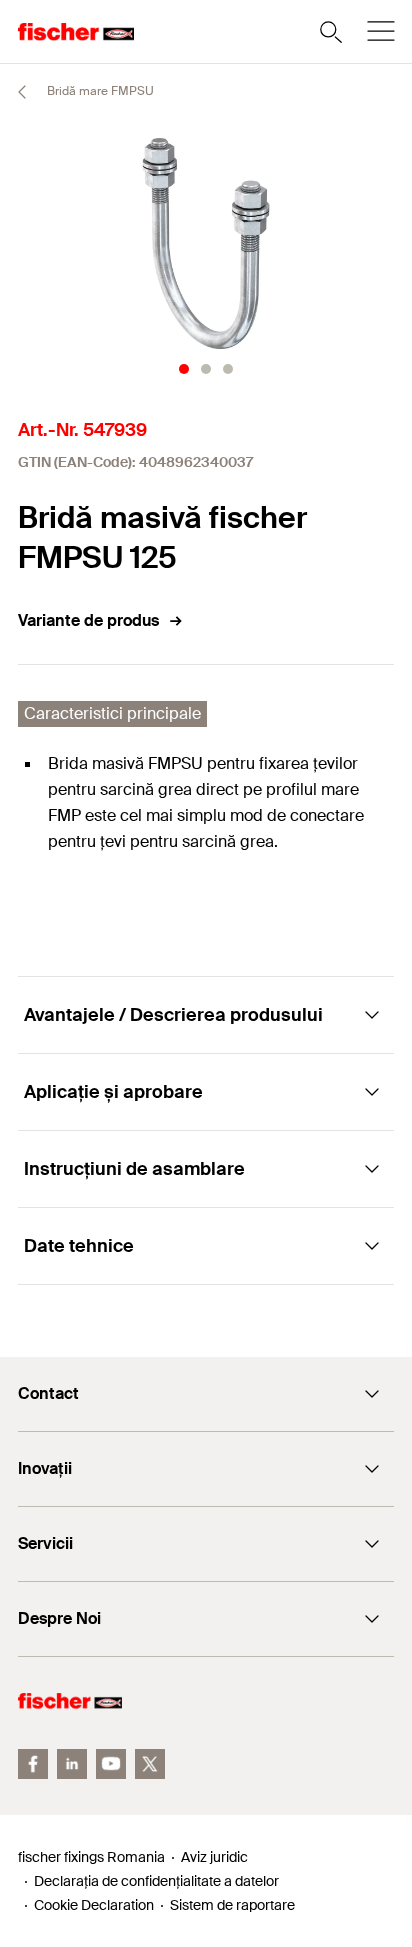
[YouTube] (111, 1764)
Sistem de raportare (232, 1905)
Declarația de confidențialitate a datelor (156, 1881)
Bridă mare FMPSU (99, 91)
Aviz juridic (214, 1857)
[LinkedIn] (72, 1764)
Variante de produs (88, 620)
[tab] (184, 369)
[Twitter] (150, 1764)
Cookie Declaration (94, 1905)
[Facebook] (33, 1764)
